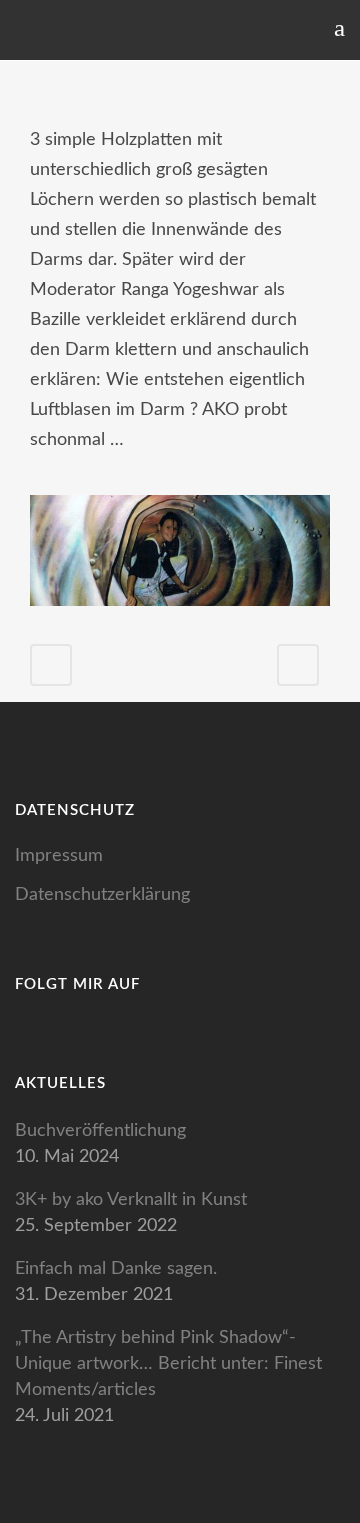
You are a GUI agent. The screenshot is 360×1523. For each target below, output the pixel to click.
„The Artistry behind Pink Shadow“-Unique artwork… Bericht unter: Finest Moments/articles (168, 1364)
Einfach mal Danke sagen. (116, 1269)
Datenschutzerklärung (102, 895)
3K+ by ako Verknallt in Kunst (131, 1200)
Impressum (59, 856)
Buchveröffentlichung (100, 1131)
